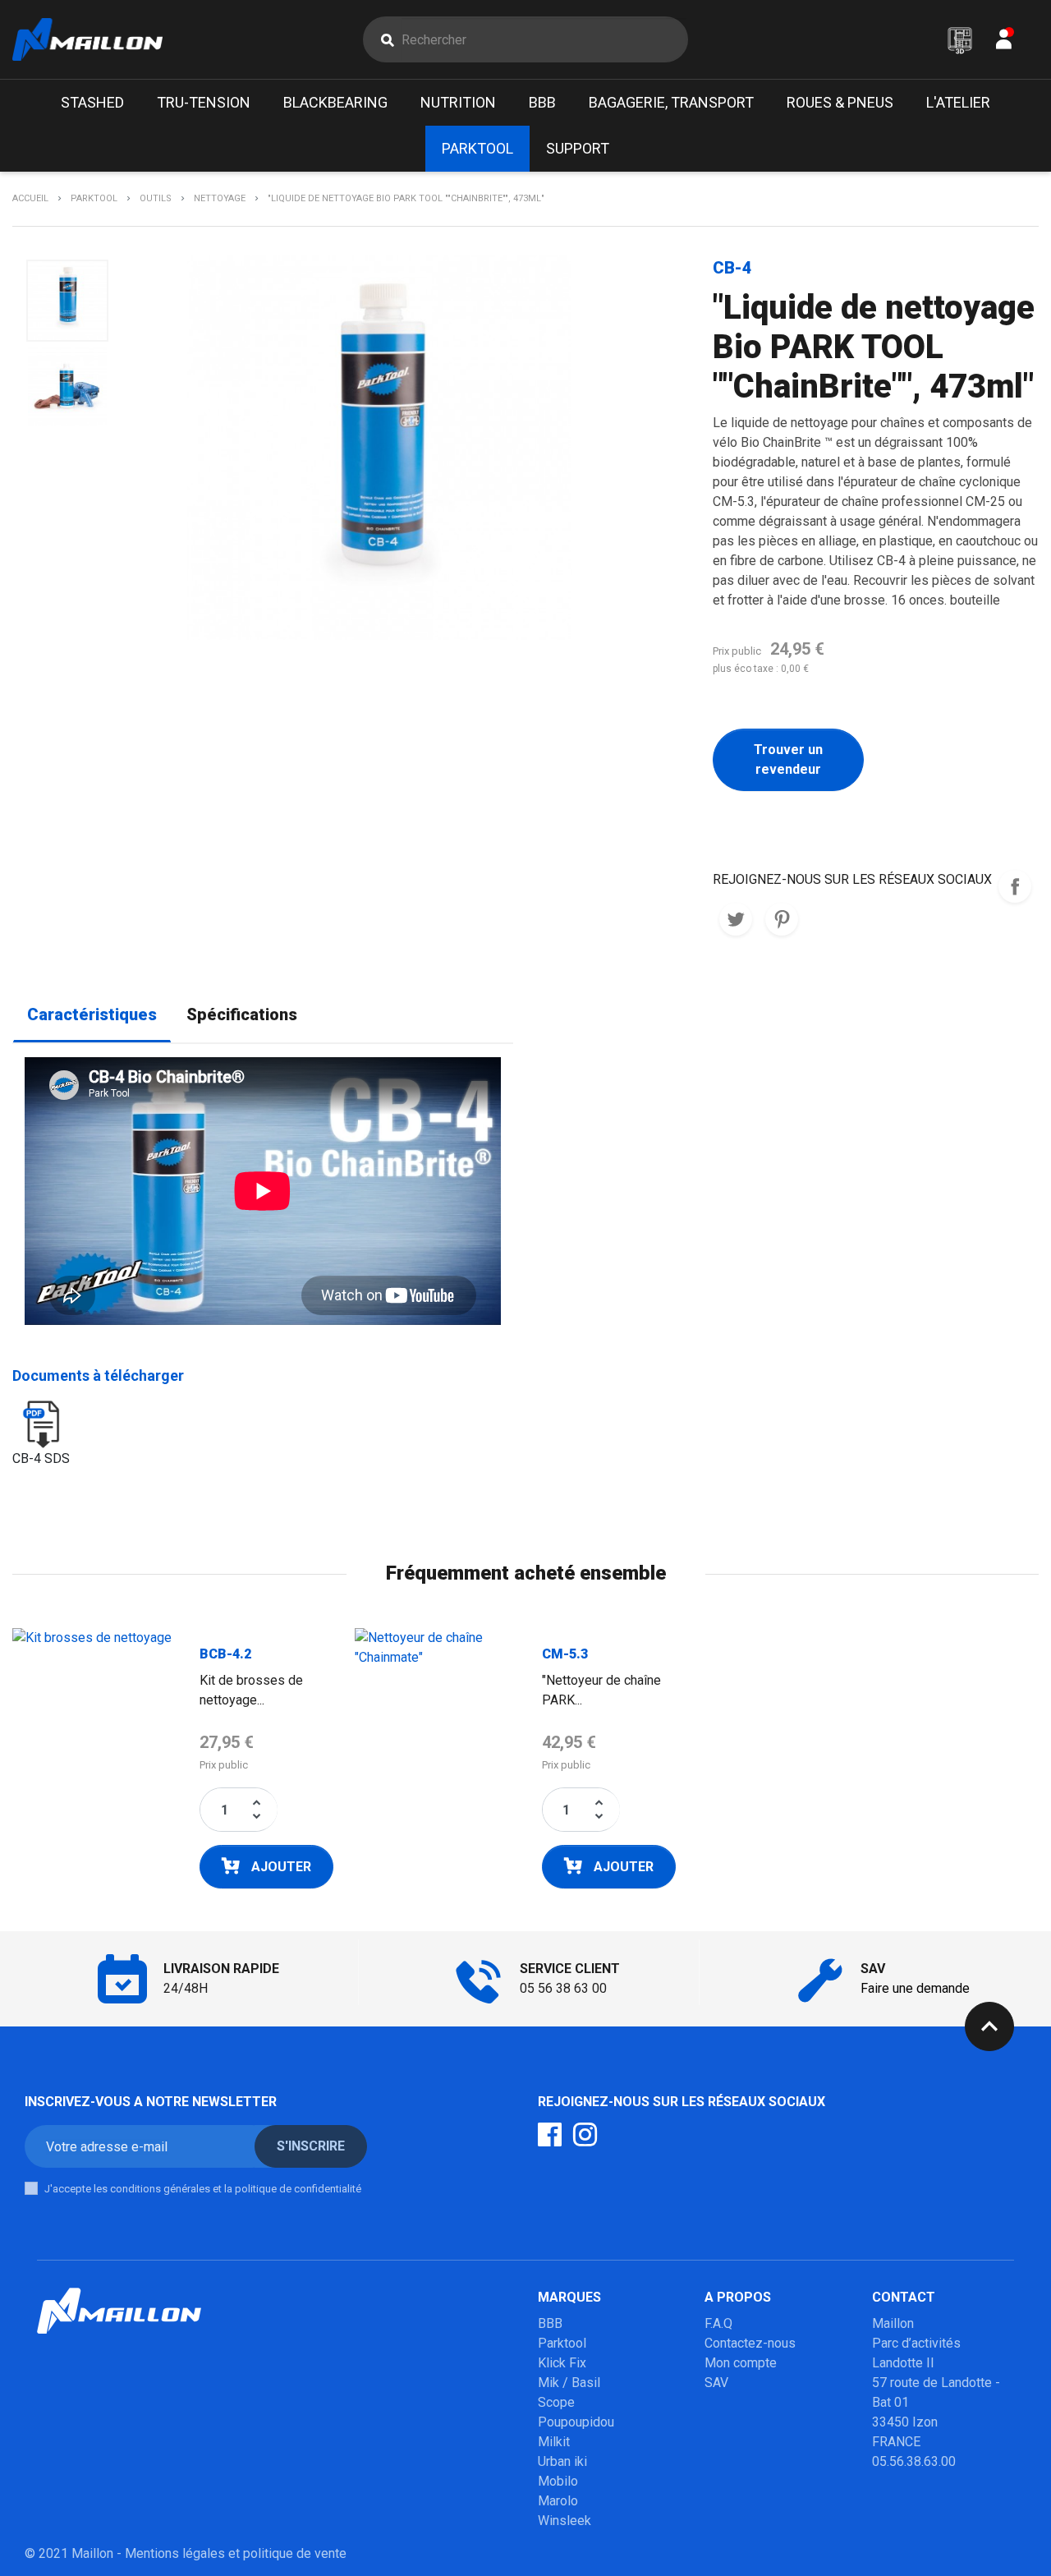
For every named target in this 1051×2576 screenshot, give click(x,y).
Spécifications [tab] (242, 1015)
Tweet (736, 919)
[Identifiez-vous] (1004, 43)
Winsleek (565, 2521)
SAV (716, 2383)
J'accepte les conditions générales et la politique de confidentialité (203, 2189)
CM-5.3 (565, 1654)
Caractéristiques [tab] (92, 1015)
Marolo (558, 2501)
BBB (550, 2323)
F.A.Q (718, 2323)
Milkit (554, 2442)
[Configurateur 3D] (960, 40)
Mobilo (558, 2481)
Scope (556, 2402)
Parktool (562, 2343)
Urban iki (562, 2461)
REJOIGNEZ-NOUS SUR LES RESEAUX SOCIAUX (1015, 886)
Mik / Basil (569, 2383)
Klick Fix (562, 2363)
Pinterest (782, 919)
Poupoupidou (576, 2422)
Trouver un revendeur (788, 759)
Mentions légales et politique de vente (236, 2553)
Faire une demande (915, 1988)
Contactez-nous (750, 2343)
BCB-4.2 (225, 1654)
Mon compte (741, 2363)
